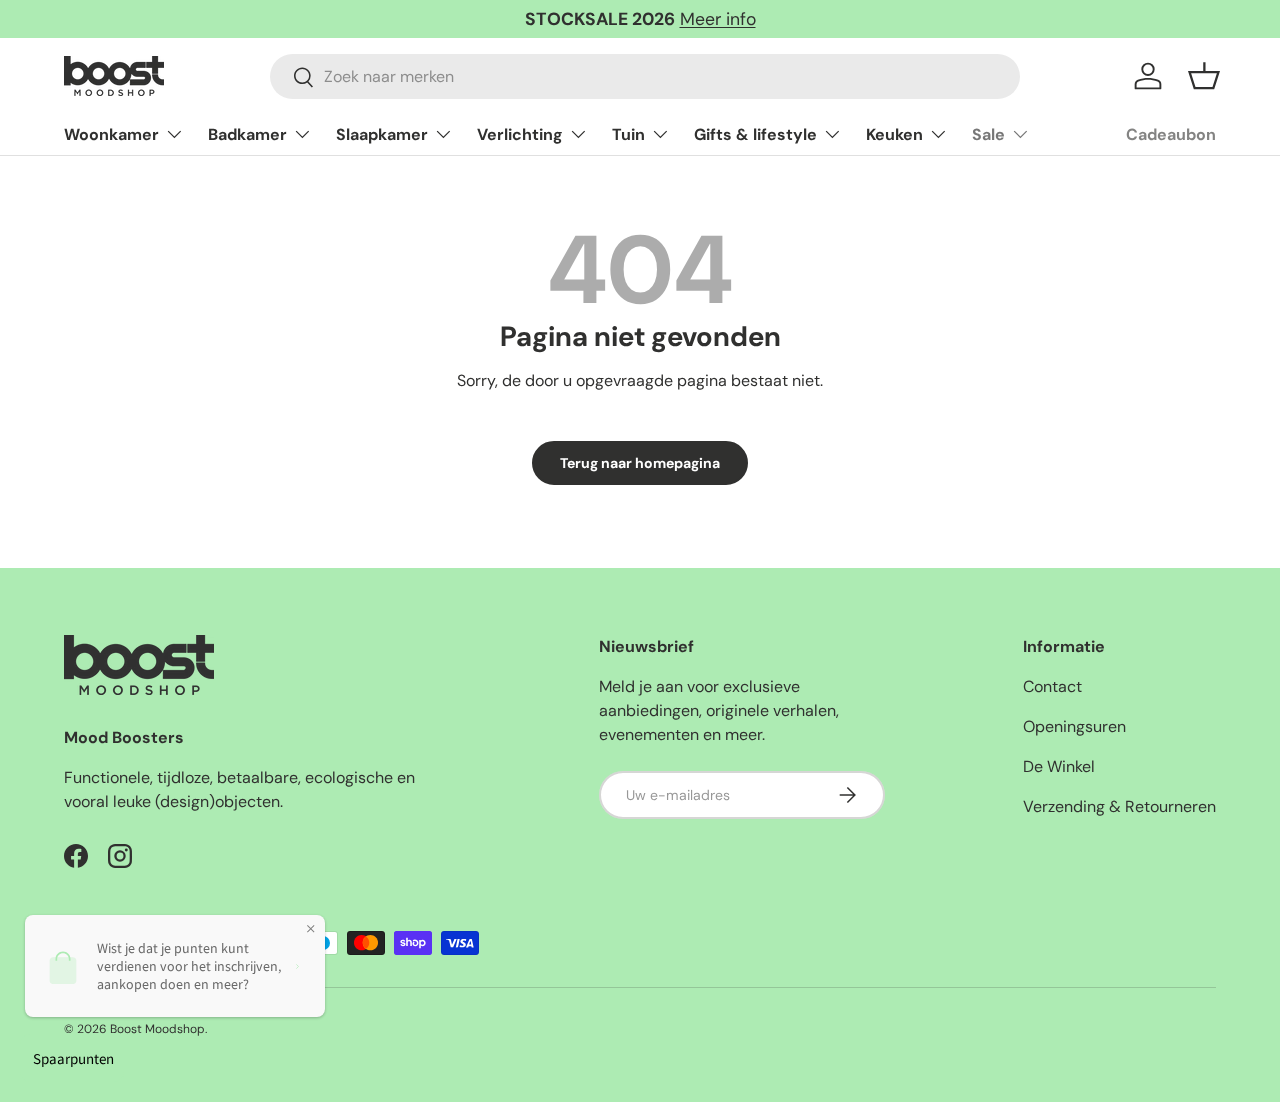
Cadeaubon (1171, 134)
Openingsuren (1074, 726)
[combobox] (645, 76)
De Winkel (1059, 766)
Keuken (894, 134)
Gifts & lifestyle (755, 134)
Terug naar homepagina (640, 463)
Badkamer (247, 134)
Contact (1052, 686)
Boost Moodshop (157, 1029)
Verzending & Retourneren (1119, 806)
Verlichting (520, 134)
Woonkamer (111, 134)
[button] (1204, 76)
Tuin (628, 134)
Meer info (718, 19)
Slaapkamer (382, 134)
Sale (988, 134)
